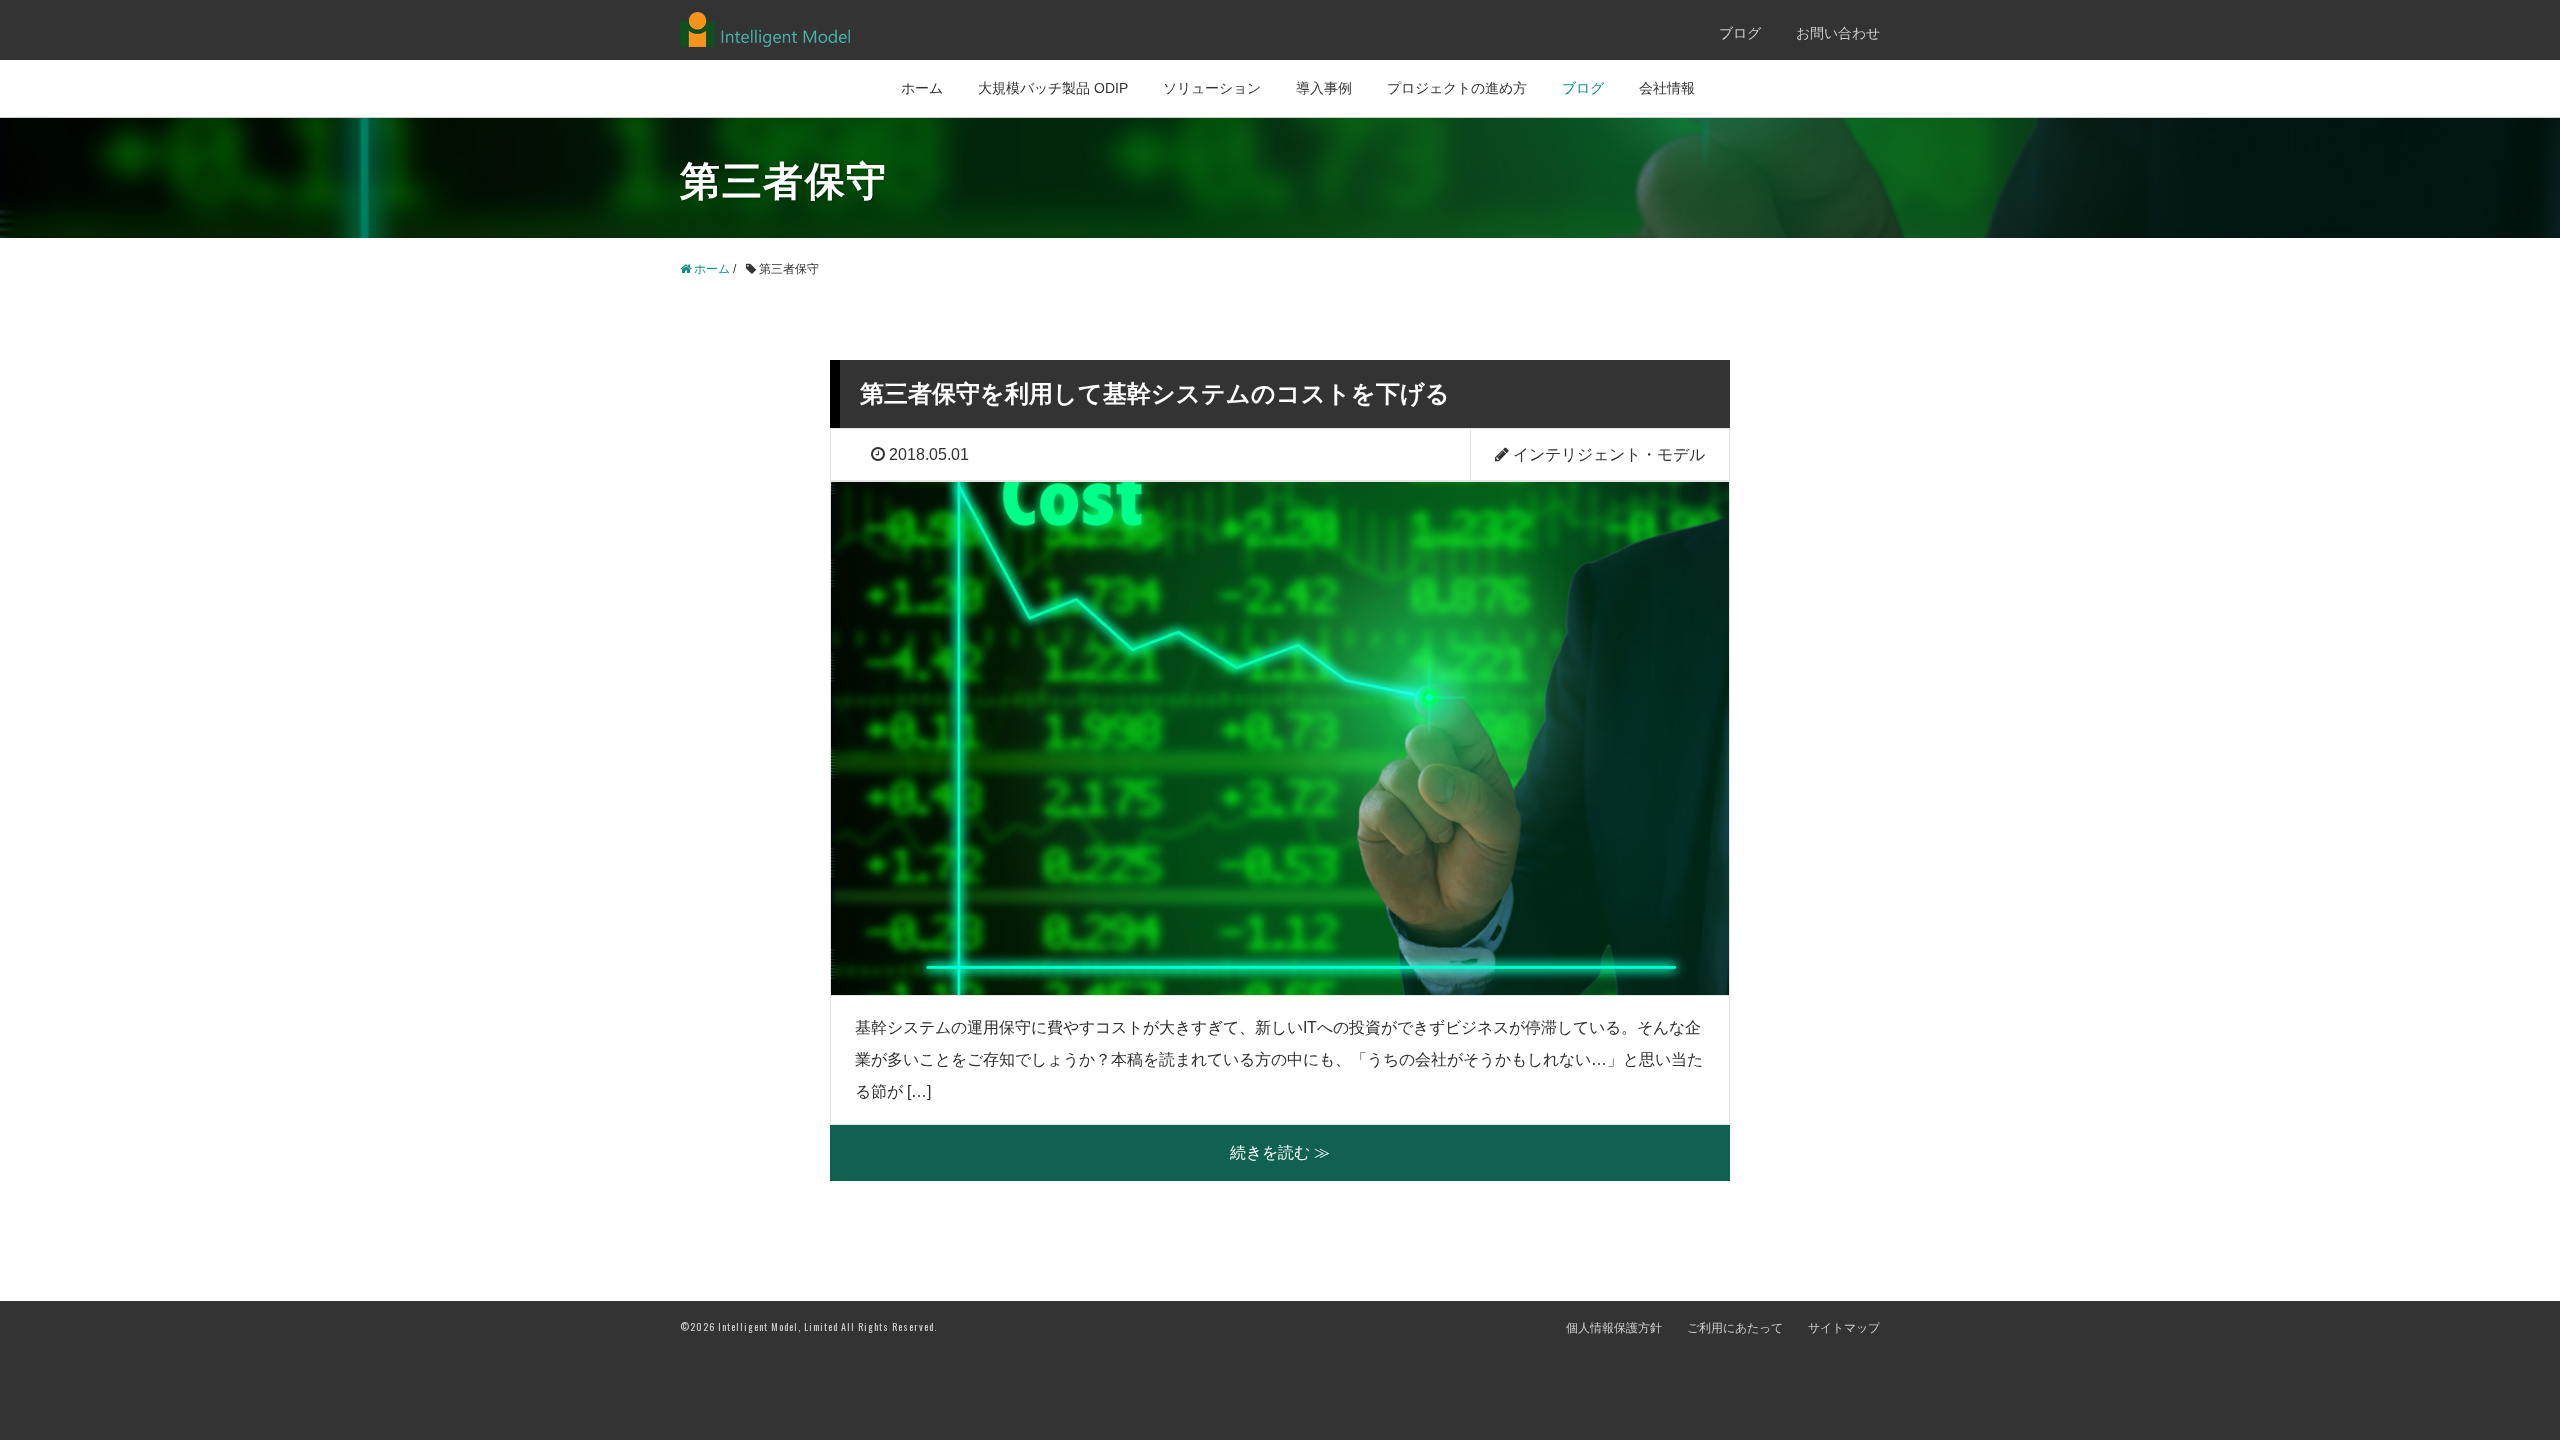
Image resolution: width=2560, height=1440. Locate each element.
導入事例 (1324, 88)
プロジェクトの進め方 (1457, 88)
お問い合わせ (1838, 33)
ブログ (1740, 33)
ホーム (922, 88)
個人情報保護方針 (1614, 1328)
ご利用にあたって (1735, 1328)
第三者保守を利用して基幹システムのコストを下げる (1155, 393)
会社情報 (1667, 88)
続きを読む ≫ (1280, 1152)
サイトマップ (1844, 1328)
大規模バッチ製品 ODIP (1053, 88)
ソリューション (1212, 88)
